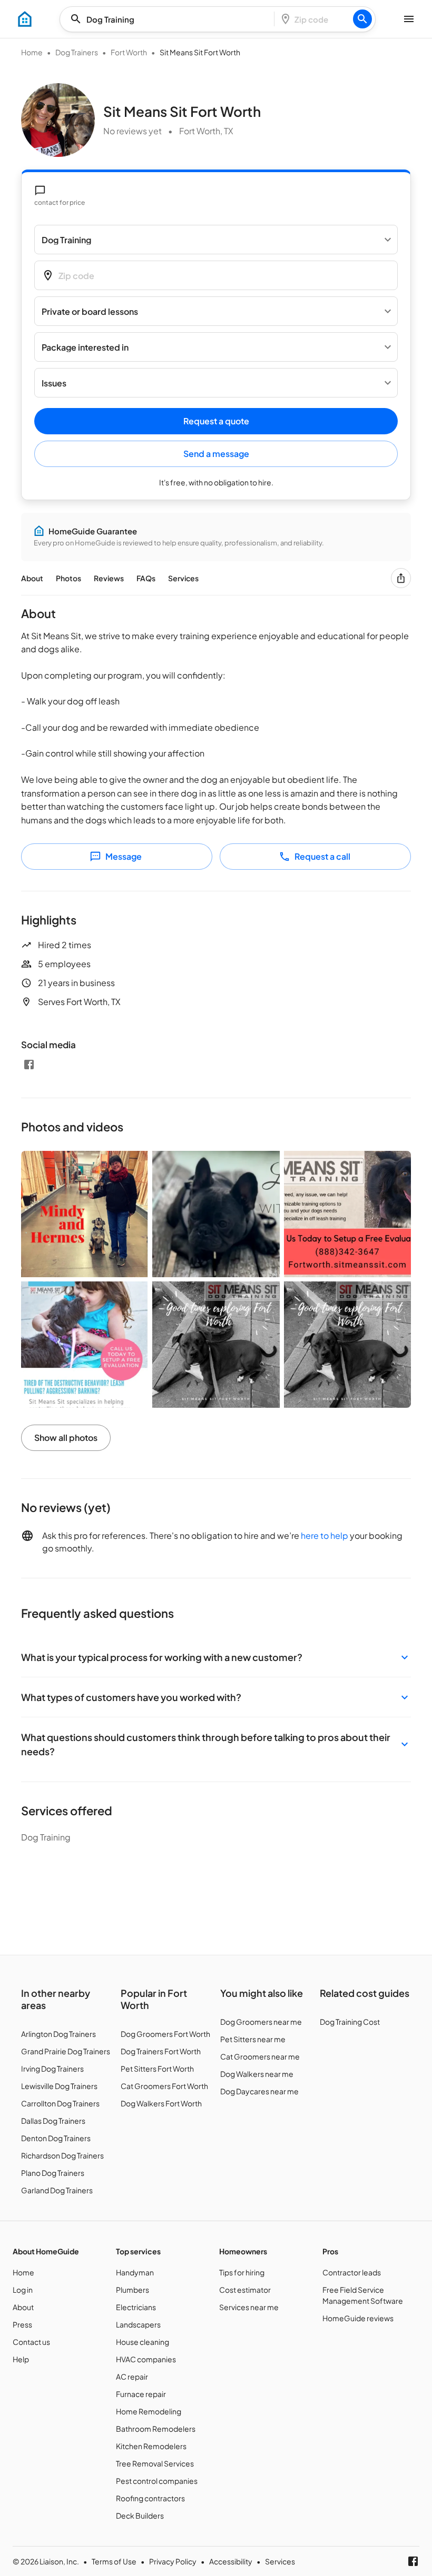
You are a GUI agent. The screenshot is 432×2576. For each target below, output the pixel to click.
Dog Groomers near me (261, 2022)
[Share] (401, 578)
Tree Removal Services (155, 2463)
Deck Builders (140, 2515)
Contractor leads (352, 2272)
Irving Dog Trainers (52, 2068)
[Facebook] (29, 1065)
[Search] (362, 19)
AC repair (132, 2376)
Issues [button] (54, 383)
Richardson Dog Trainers (62, 2155)
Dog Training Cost (350, 2022)
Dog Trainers (77, 52)
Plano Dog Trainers (53, 2173)
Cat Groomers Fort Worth (164, 2086)
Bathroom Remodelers (156, 2429)
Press (22, 2324)
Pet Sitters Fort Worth (157, 2068)
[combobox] (170, 19)
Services (183, 578)
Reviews (109, 578)
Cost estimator (245, 2290)
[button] (216, 1657)
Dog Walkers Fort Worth (161, 2103)
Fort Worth (129, 52)
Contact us (31, 2342)
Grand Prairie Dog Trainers (66, 2051)
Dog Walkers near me (257, 2074)
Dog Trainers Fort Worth (161, 2051)
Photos (68, 578)
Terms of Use (114, 2561)
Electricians (136, 2307)
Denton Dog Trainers (56, 2138)
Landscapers (138, 2324)
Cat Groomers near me (260, 2056)
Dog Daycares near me (259, 2091)
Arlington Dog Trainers (58, 2034)
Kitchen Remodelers (151, 2446)
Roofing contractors (150, 2498)
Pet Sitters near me (253, 2039)
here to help (325, 1535)
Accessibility (231, 2561)
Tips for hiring (242, 2272)
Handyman (135, 2272)
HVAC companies (146, 2359)
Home (32, 52)
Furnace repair (141, 2394)
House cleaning (143, 2342)
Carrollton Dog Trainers (60, 2103)
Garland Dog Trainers (57, 2190)
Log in (23, 2290)
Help (21, 2359)
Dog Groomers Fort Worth (165, 2034)
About (32, 578)
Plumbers (132, 2290)
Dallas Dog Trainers (53, 2121)
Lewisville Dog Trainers (59, 2086)
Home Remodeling (149, 2411)
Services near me (249, 2307)
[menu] (25, 19)
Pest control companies (157, 2481)
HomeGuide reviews (358, 2318)
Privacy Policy (173, 2561)
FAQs (146, 578)
